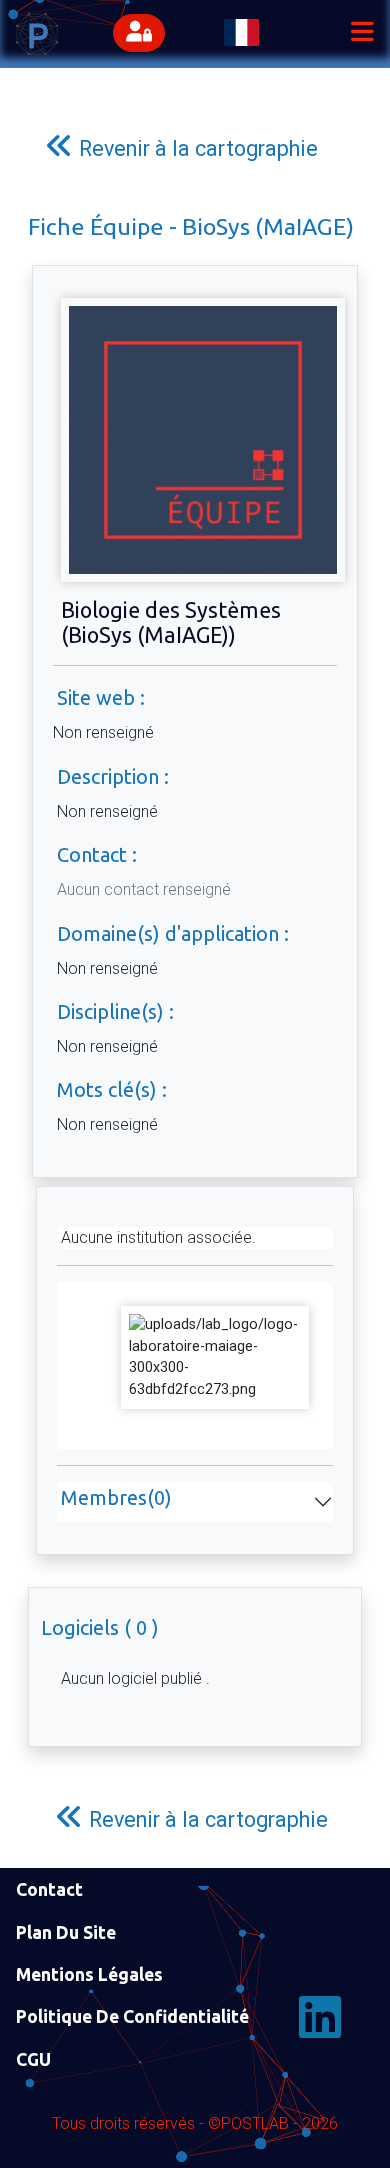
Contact (49, 1889)
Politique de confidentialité (132, 2016)
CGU (33, 2059)
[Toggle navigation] (362, 34)
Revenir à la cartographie (196, 148)
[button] (144, 34)
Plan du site (66, 1932)
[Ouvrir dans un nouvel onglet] (215, 1356)
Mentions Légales (89, 1974)
